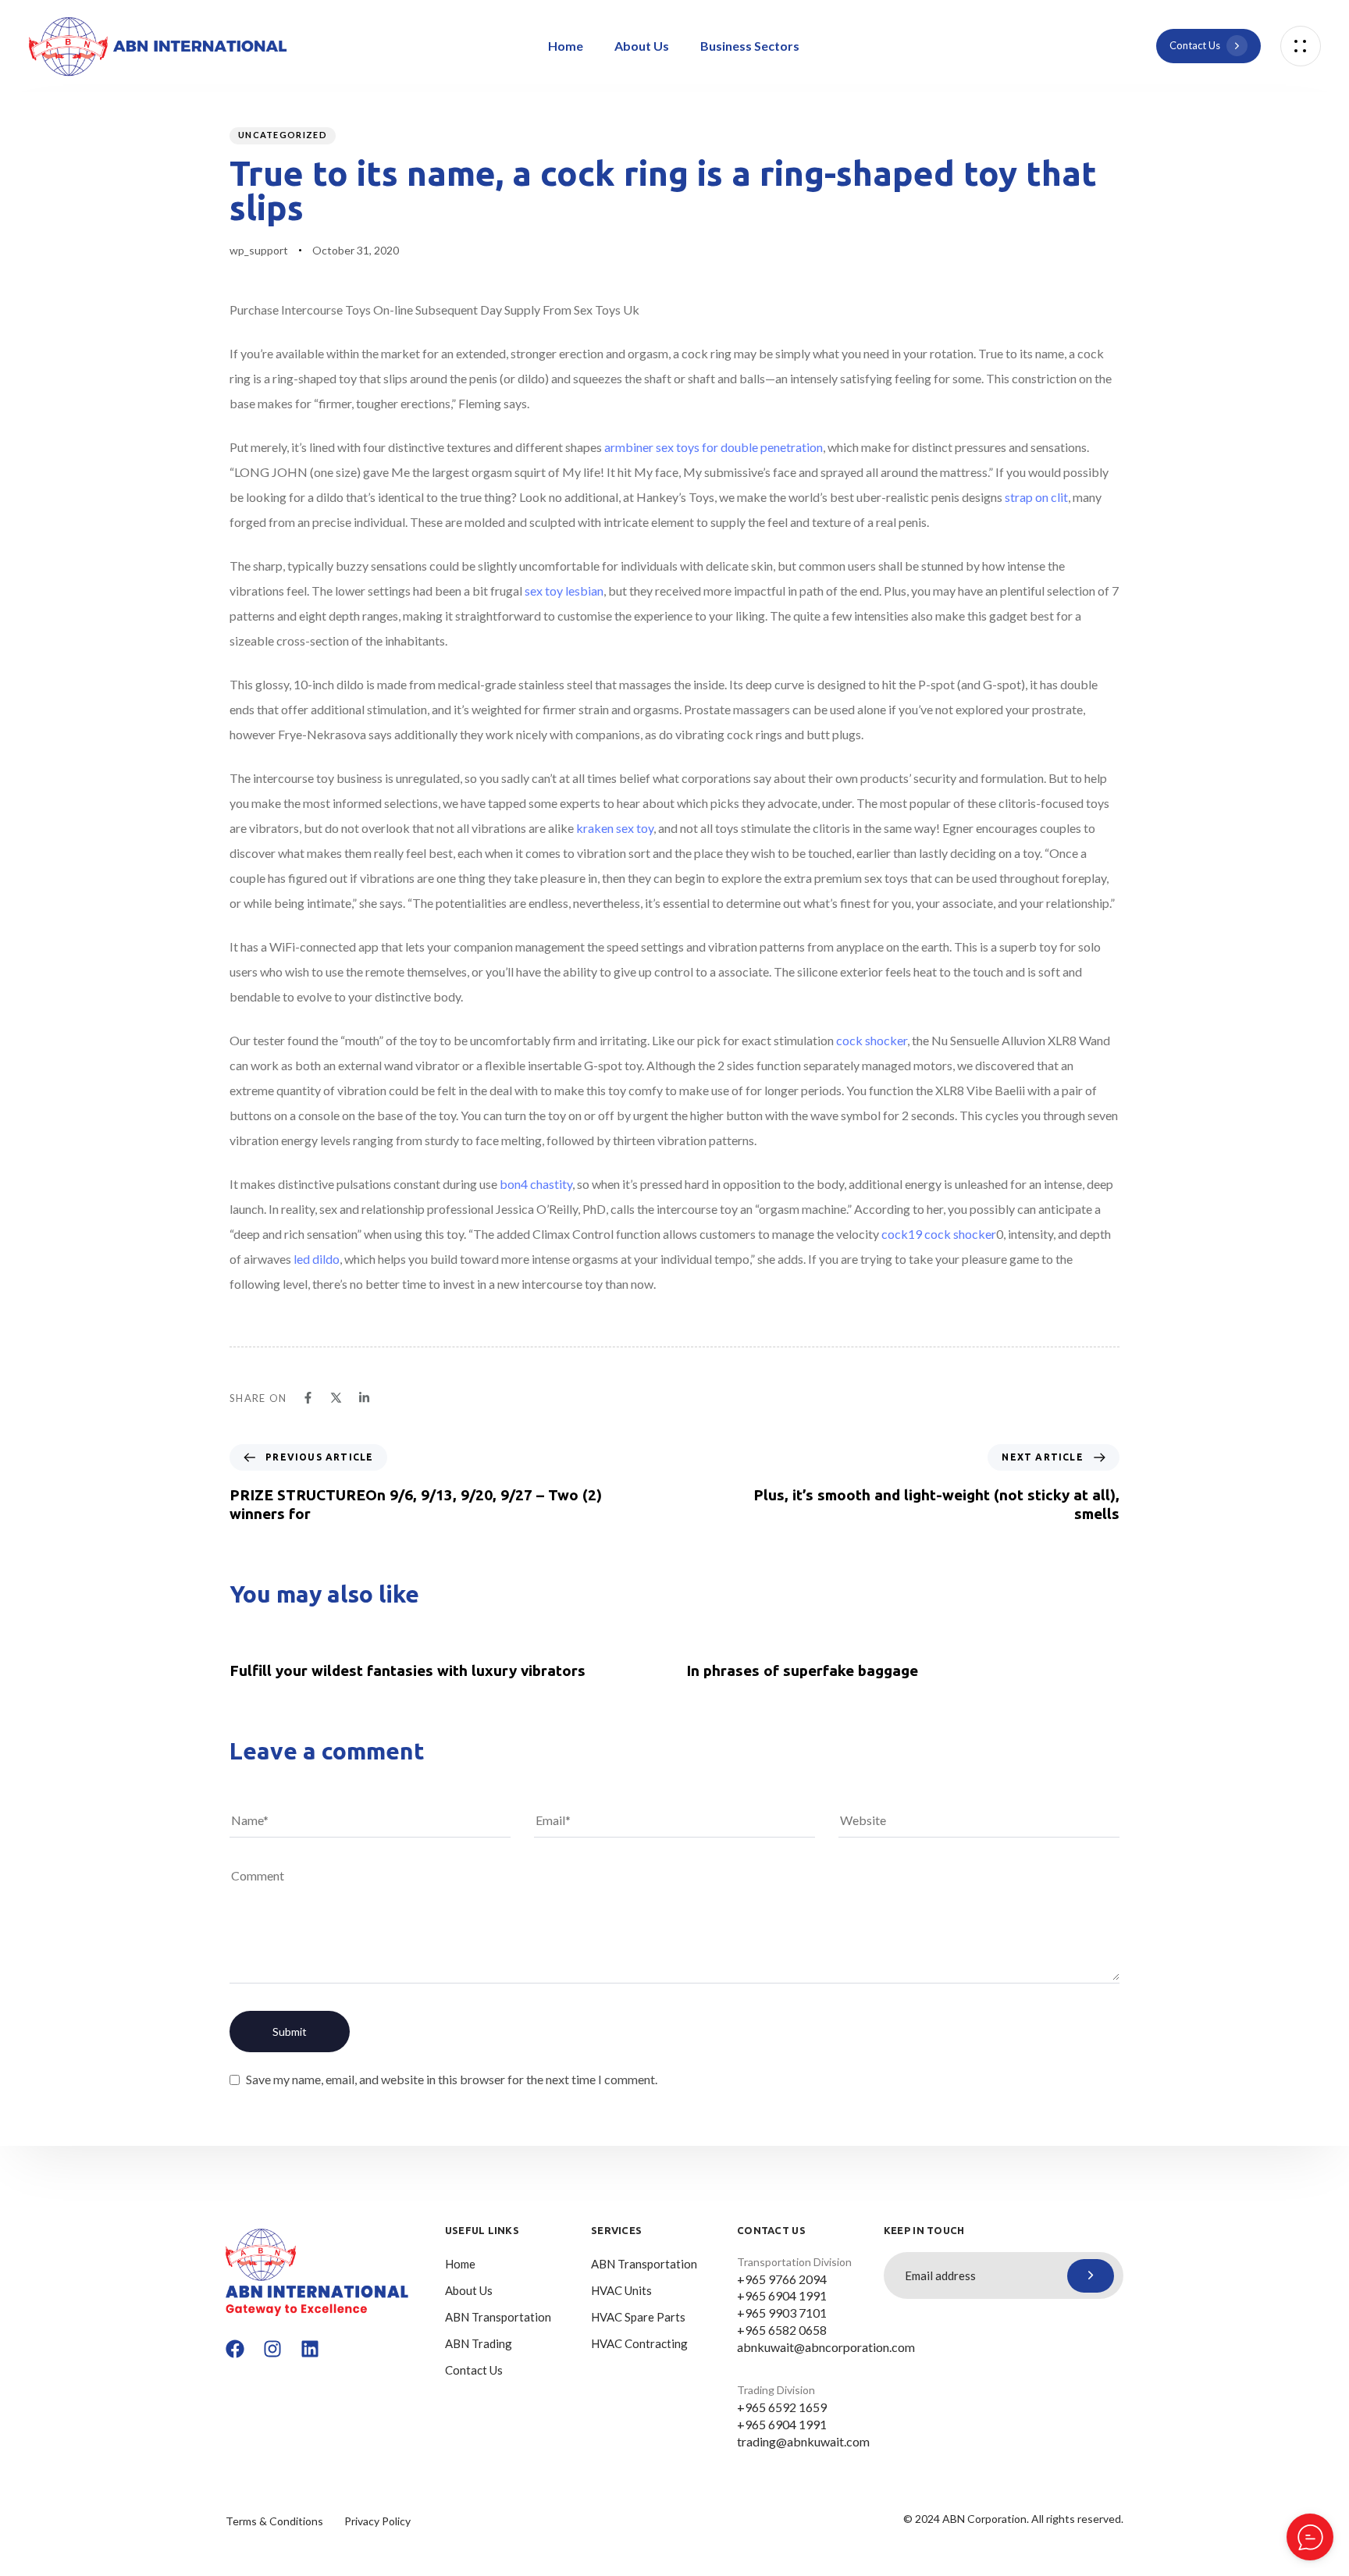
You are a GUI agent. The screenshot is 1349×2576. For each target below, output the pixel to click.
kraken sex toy (615, 828)
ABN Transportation (498, 2317)
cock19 (902, 1234)
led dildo (317, 1259)
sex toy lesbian (564, 591)
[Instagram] (272, 2349)
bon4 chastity (536, 1184)
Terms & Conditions (274, 2521)
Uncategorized (283, 135)
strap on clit (1036, 497)
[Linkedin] (310, 2349)
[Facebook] (235, 2349)
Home (566, 46)
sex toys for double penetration (739, 447)
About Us (642, 46)
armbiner (629, 447)
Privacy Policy (377, 2521)
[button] (1301, 46)
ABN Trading (479, 2343)
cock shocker (872, 1040)
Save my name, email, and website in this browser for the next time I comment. (452, 2079)
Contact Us (474, 2370)
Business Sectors (750, 46)
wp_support (259, 250)
